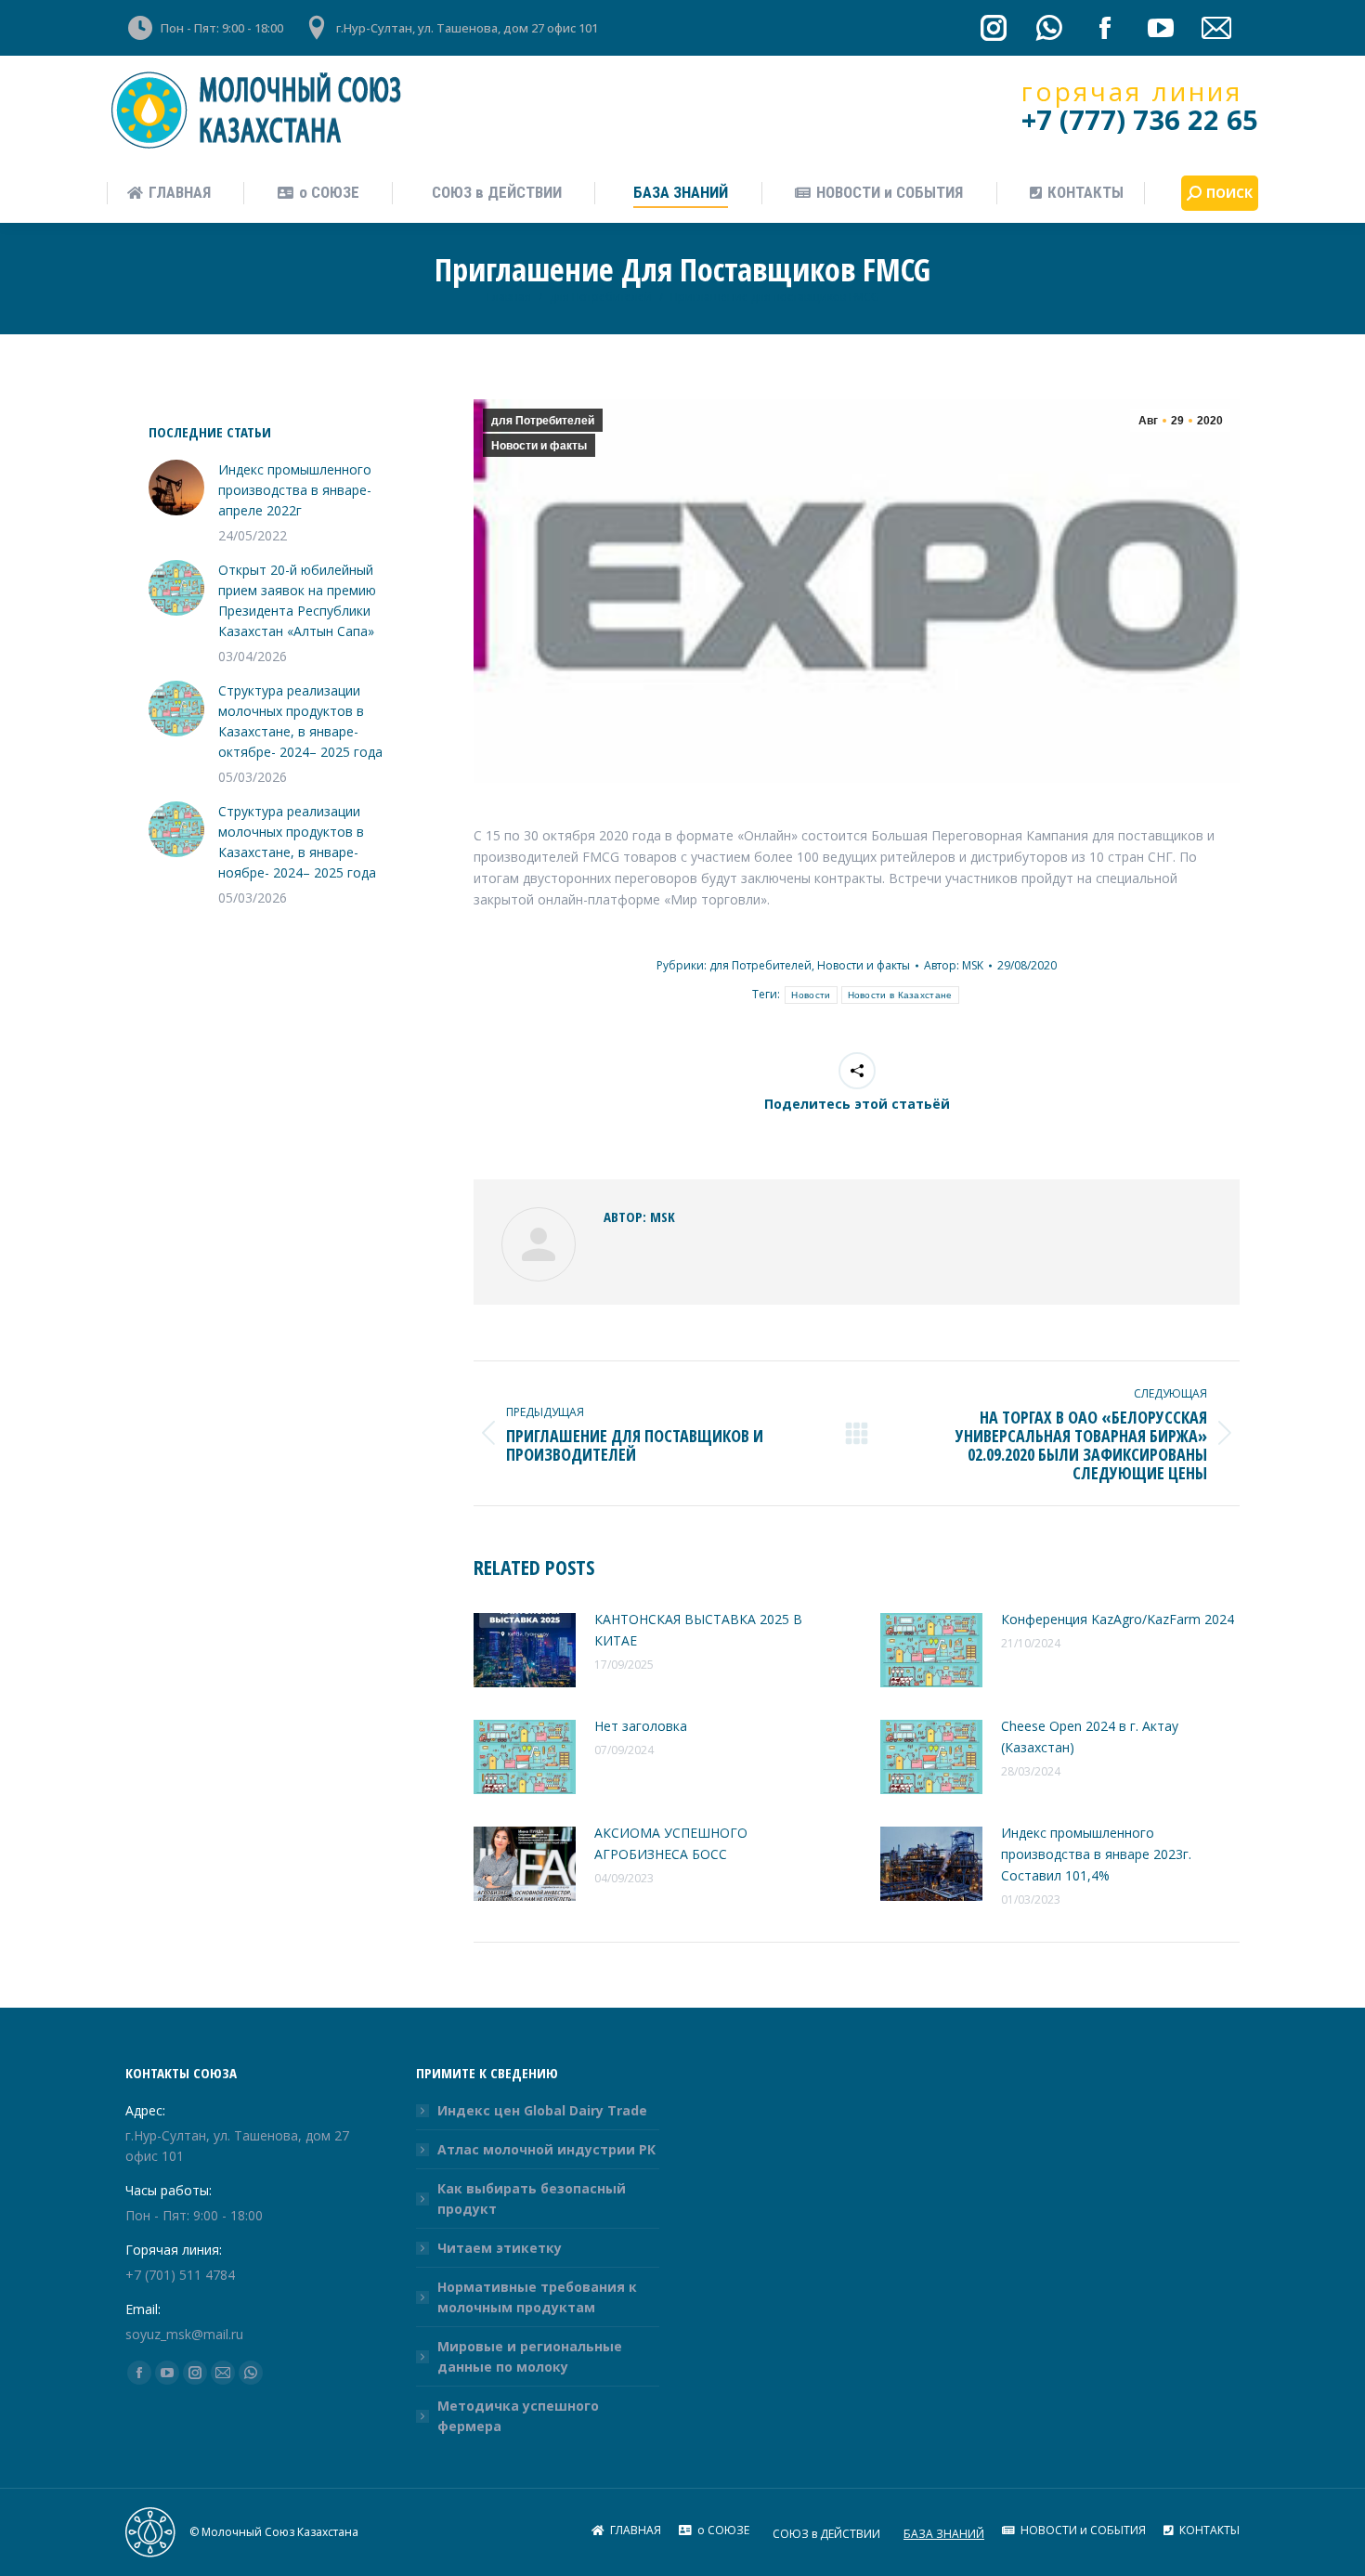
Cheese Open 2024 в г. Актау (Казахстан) (1090, 1737)
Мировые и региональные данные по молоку (530, 2356)
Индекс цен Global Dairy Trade (542, 2110)
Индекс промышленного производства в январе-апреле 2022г (295, 490)
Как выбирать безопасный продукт (532, 2199)
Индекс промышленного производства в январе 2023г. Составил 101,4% (1096, 1854)
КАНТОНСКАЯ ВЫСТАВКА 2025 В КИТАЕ (698, 1630)
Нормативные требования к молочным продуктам (537, 2297)
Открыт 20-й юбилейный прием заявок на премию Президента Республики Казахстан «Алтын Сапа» (297, 600)
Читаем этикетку (500, 2248)
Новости (811, 995)
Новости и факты (539, 446)
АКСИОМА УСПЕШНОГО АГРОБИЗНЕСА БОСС (671, 1843)
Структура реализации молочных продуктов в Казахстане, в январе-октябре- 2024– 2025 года (310, 721)
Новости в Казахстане (900, 995)
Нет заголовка (641, 1726)
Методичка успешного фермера (518, 2416)
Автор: (954, 965)
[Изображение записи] (525, 1650)
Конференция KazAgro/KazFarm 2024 (1118, 1619)
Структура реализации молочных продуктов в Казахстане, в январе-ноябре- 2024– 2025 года (306, 842)
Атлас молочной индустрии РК (546, 2149)
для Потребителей (543, 421)
